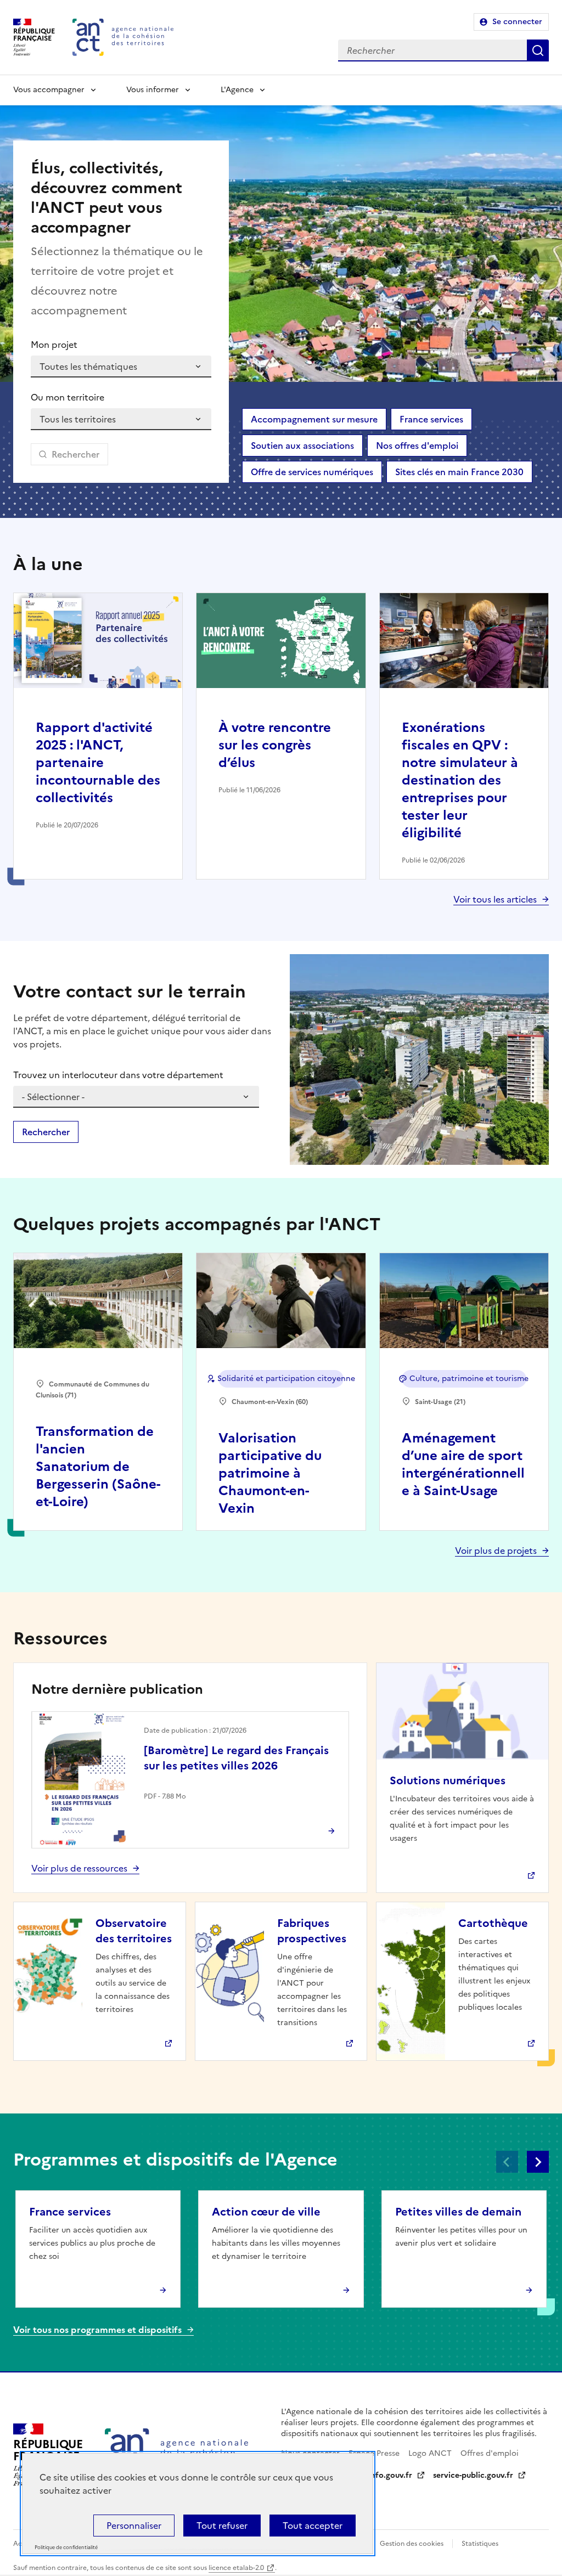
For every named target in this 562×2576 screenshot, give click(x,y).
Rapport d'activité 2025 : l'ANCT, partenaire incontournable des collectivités (98, 763)
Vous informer (153, 90)
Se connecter (517, 22)
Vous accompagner (49, 90)
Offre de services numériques (312, 472)
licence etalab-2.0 (236, 2568)
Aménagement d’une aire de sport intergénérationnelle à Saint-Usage (463, 1464)
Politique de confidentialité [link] (66, 2548)
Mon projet (54, 345)
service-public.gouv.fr (473, 2475)
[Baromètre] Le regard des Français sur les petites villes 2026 (236, 1758)
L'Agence (237, 90)
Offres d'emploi (490, 2453)
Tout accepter (313, 2526)
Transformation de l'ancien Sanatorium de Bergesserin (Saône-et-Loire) (98, 1467)
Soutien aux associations (302, 446)
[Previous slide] (507, 2162)
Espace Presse (374, 2453)
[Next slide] (538, 2162)
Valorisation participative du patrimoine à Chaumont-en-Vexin (270, 1473)
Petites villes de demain (458, 2212)
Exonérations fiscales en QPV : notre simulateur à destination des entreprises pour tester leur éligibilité (460, 780)
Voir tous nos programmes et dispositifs (97, 2330)
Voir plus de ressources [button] (79, 1868)
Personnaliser (134, 2526)
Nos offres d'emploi (417, 446)
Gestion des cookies (412, 2544)
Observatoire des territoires (134, 1931)
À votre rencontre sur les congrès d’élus (275, 745)
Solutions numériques (448, 1780)
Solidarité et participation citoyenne (281, 1379)
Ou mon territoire (68, 397)
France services (431, 419)
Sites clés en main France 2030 (459, 472)
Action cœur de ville (266, 2212)
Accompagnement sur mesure (314, 419)
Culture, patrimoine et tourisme (468, 1379)
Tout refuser (222, 2526)
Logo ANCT (430, 2453)
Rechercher (538, 50)
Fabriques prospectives (312, 1931)
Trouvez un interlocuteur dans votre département (118, 1075)
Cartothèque (493, 1923)
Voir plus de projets (496, 1551)
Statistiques (480, 2544)
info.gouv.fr (390, 2475)
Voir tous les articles (495, 899)
